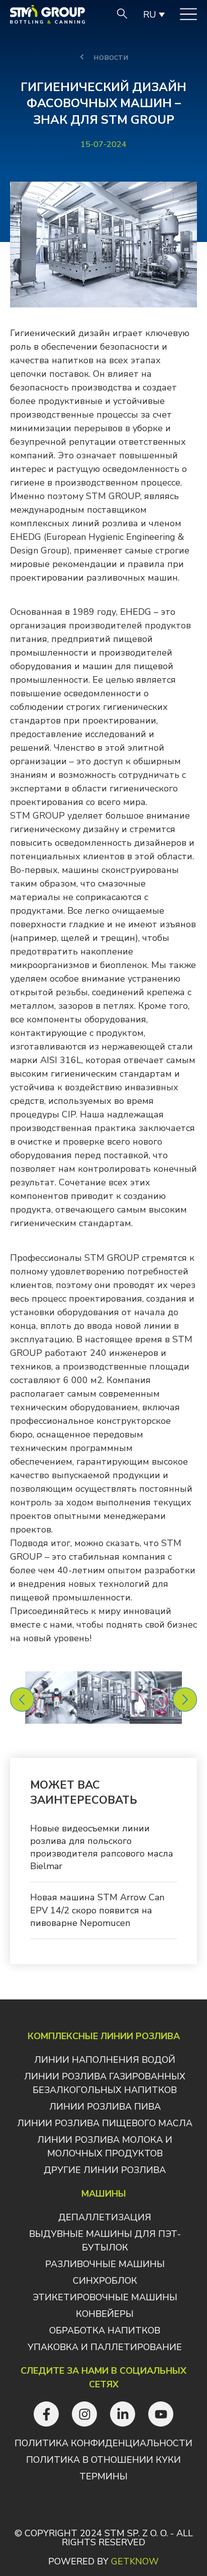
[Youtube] (161, 2414)
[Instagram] (84, 2414)
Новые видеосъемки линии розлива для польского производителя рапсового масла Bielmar (102, 1847)
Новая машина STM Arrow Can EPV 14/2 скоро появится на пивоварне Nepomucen (97, 1910)
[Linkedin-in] (123, 2414)
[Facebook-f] (46, 2414)
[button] (22, 1700)
